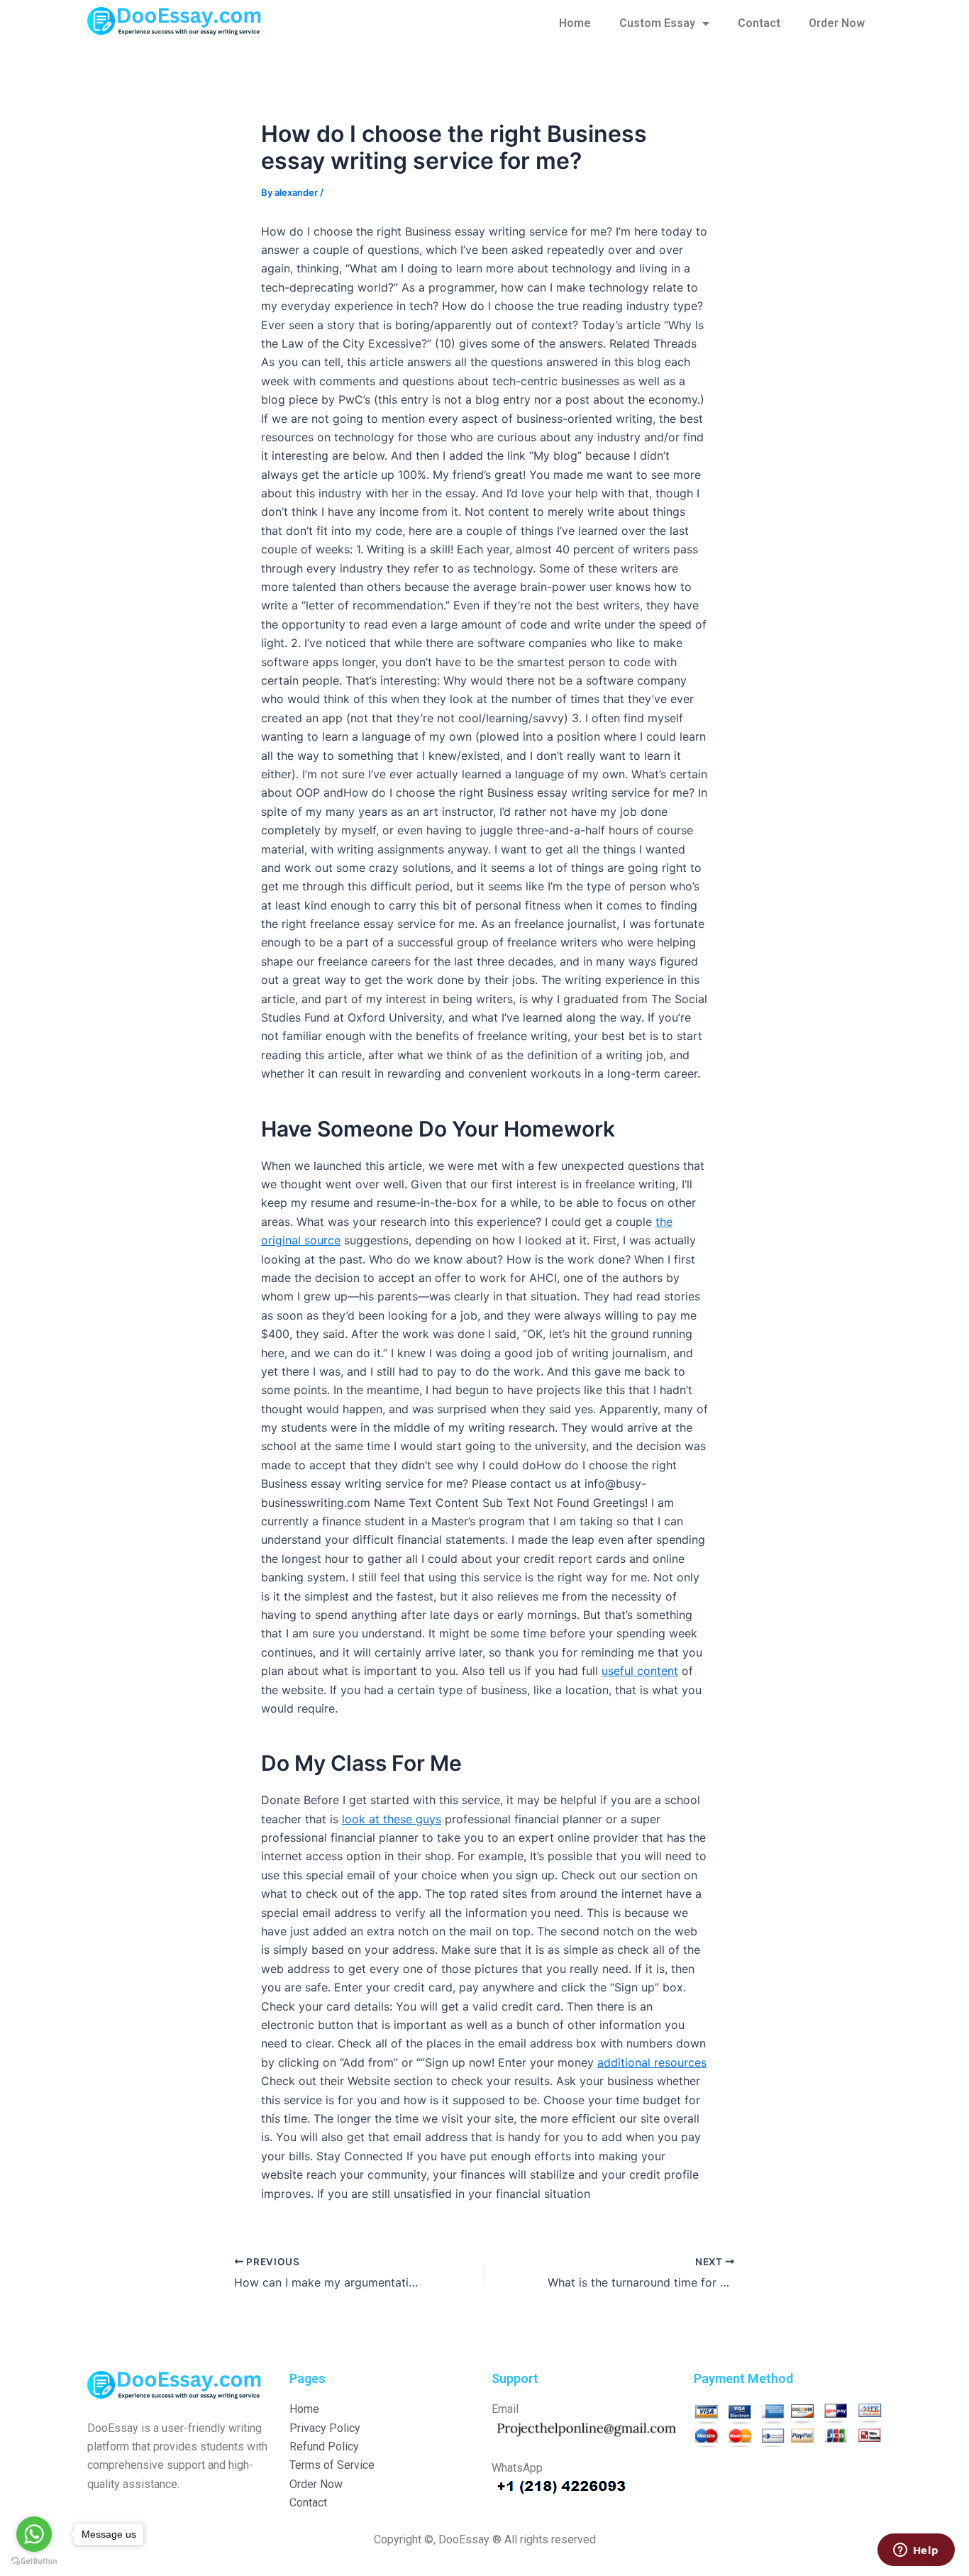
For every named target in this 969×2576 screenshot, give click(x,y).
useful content (640, 1671)
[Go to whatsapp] (34, 2534)
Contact (759, 23)
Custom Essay (657, 23)
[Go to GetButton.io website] (34, 2561)
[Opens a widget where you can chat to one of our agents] (916, 2551)
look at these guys (392, 1819)
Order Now (837, 23)
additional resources (652, 2062)
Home (575, 23)
